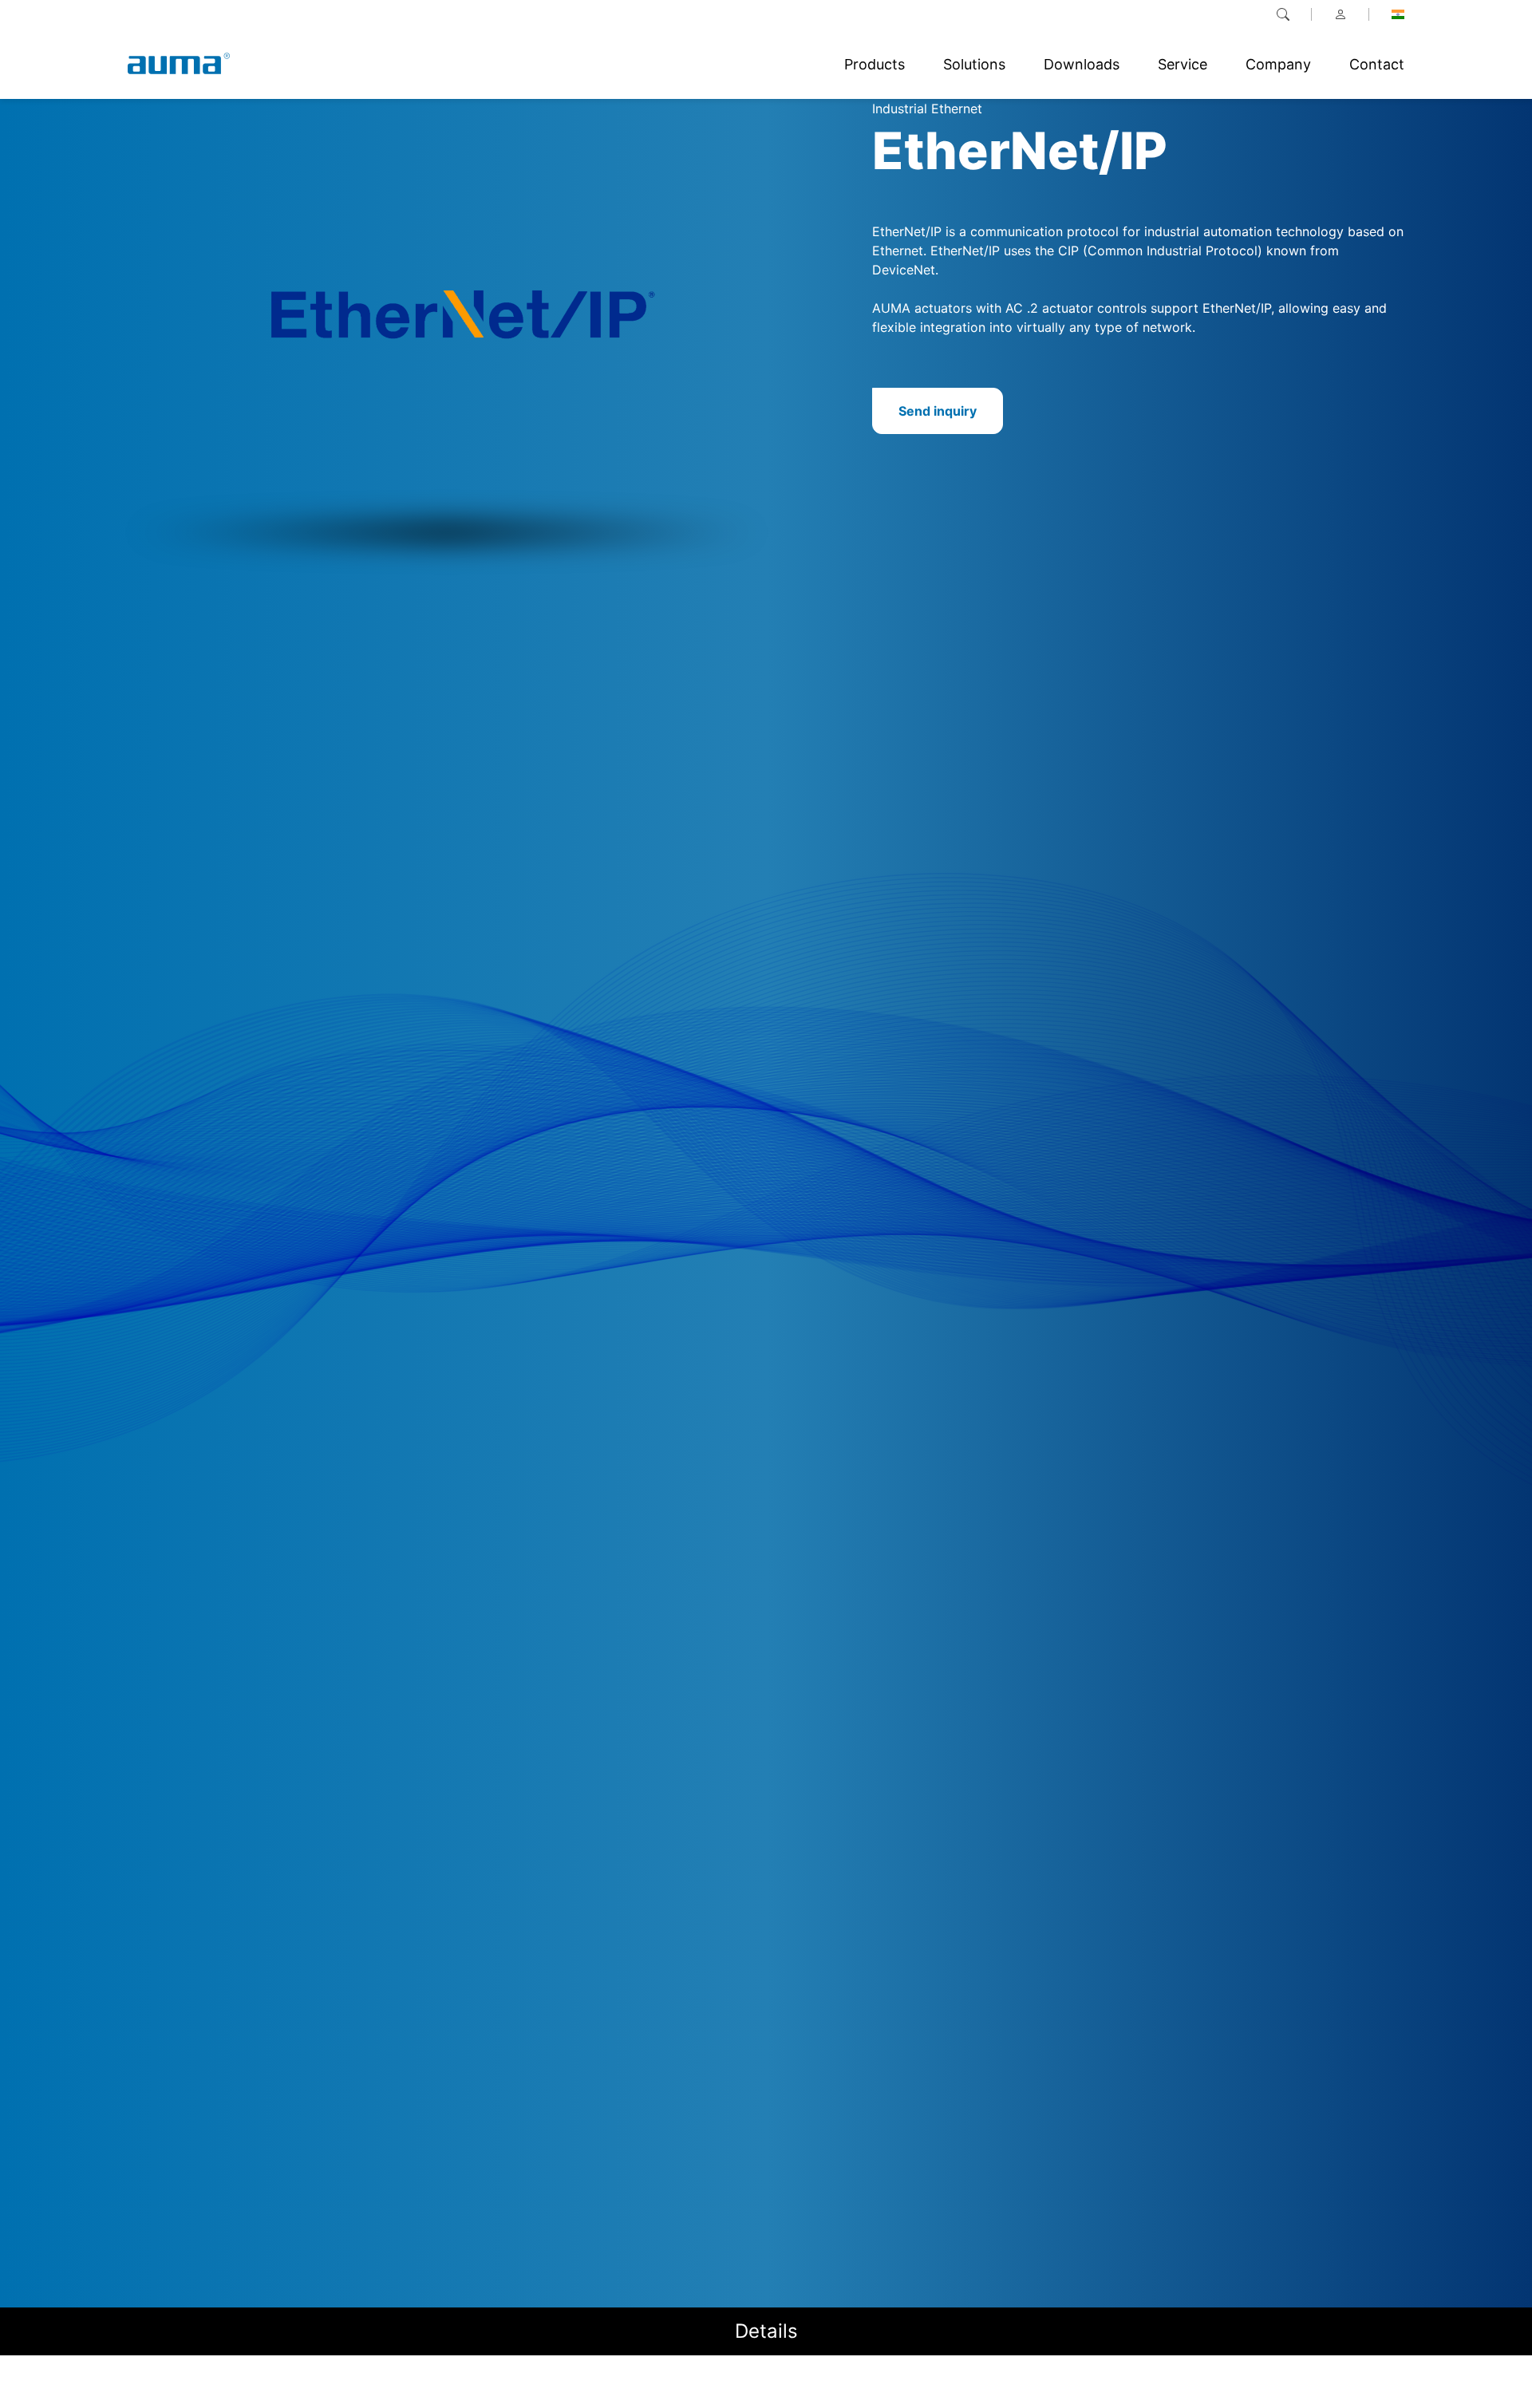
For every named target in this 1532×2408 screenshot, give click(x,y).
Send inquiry (938, 411)
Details (766, 2331)
